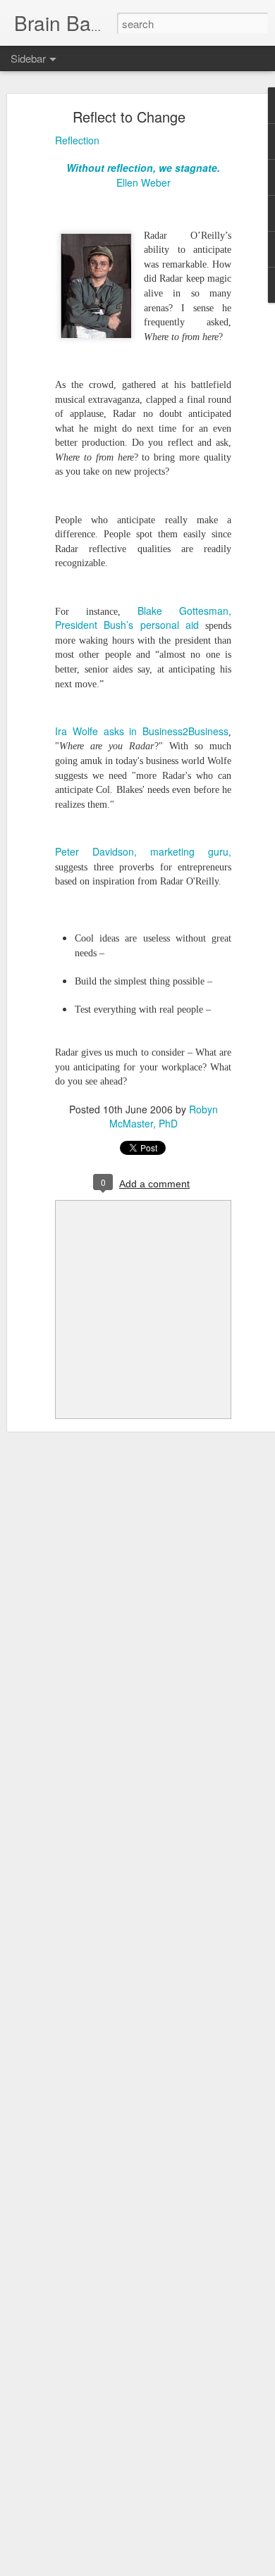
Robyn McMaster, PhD (164, 1116)
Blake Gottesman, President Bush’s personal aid (143, 618)
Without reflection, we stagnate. (143, 168)
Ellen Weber (143, 182)
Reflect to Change (129, 117)
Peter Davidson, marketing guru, (143, 851)
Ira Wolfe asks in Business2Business (142, 731)
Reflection (77, 140)
